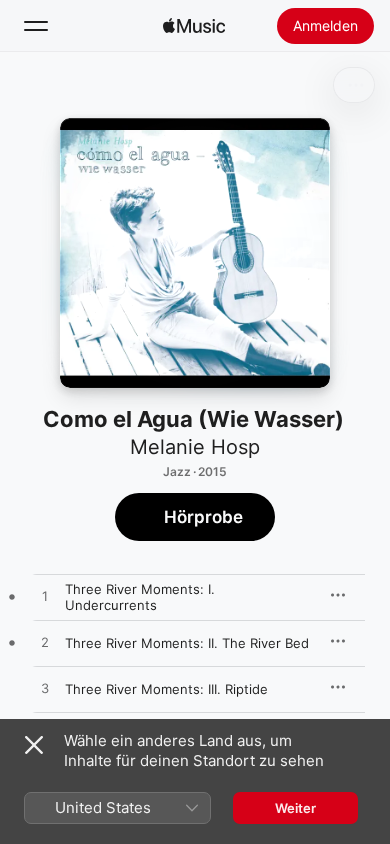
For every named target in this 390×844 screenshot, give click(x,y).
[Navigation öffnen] (36, 26)
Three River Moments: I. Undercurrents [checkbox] (140, 597)
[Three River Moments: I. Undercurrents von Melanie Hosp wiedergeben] (45, 597)
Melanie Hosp (195, 447)
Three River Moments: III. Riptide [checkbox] (166, 689)
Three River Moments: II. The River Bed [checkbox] (187, 643)
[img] (194, 26)
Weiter (295, 808)
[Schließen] (34, 745)
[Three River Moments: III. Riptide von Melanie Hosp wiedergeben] (45, 689)
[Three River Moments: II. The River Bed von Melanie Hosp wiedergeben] (45, 643)
